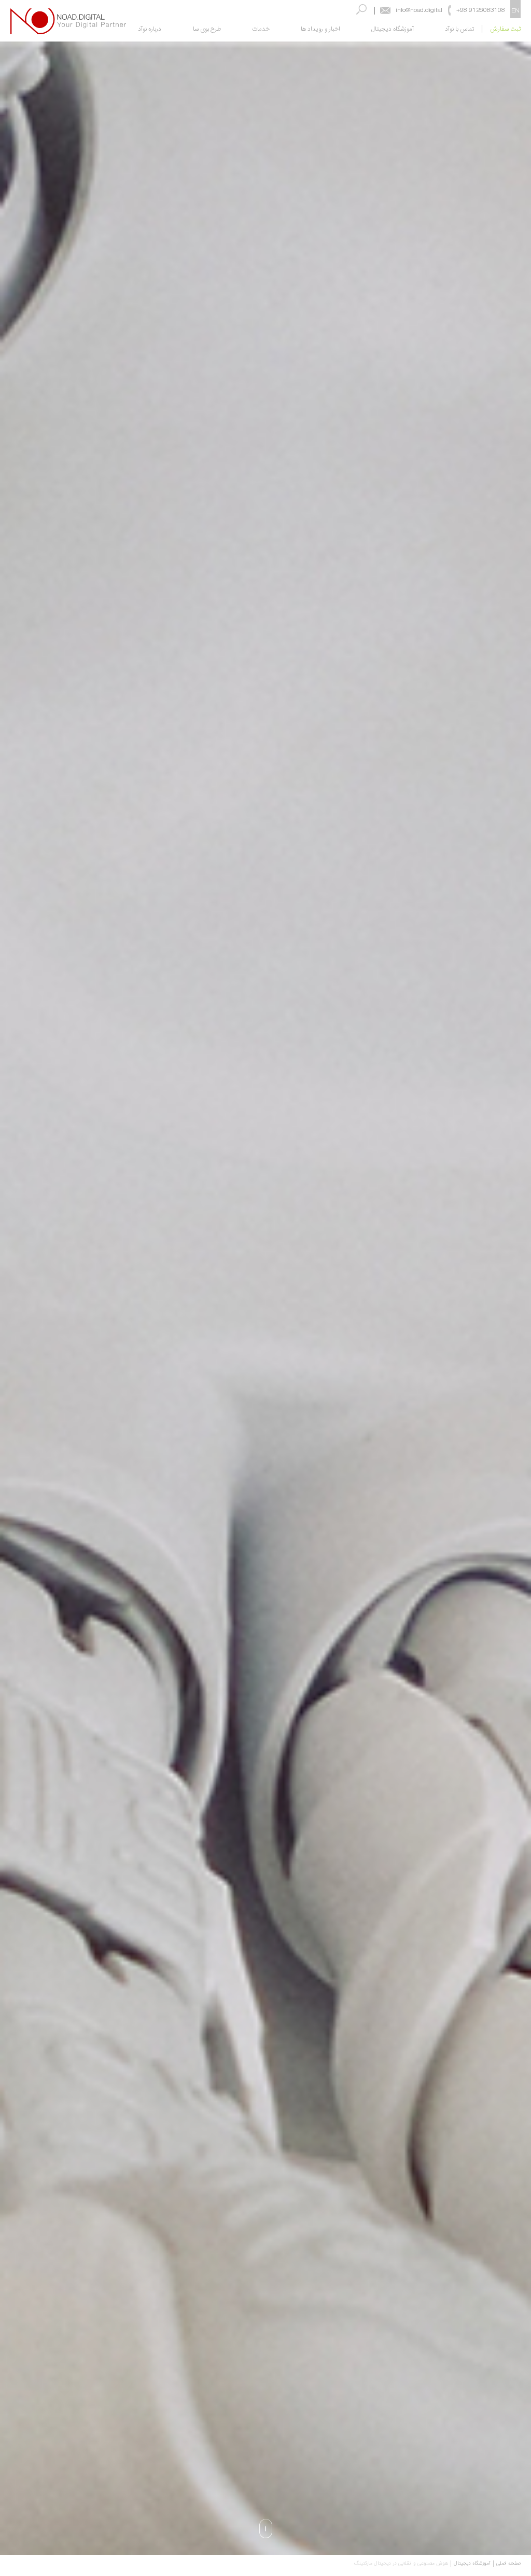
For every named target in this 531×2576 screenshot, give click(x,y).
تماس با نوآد (459, 29)
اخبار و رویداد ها (320, 29)
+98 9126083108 (481, 10)
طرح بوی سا (207, 29)
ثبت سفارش (505, 29)
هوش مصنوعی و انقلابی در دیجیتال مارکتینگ (401, 2564)
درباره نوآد (150, 29)
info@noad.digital (419, 10)
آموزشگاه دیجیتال (393, 29)
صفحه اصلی (508, 2564)
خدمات (261, 29)
